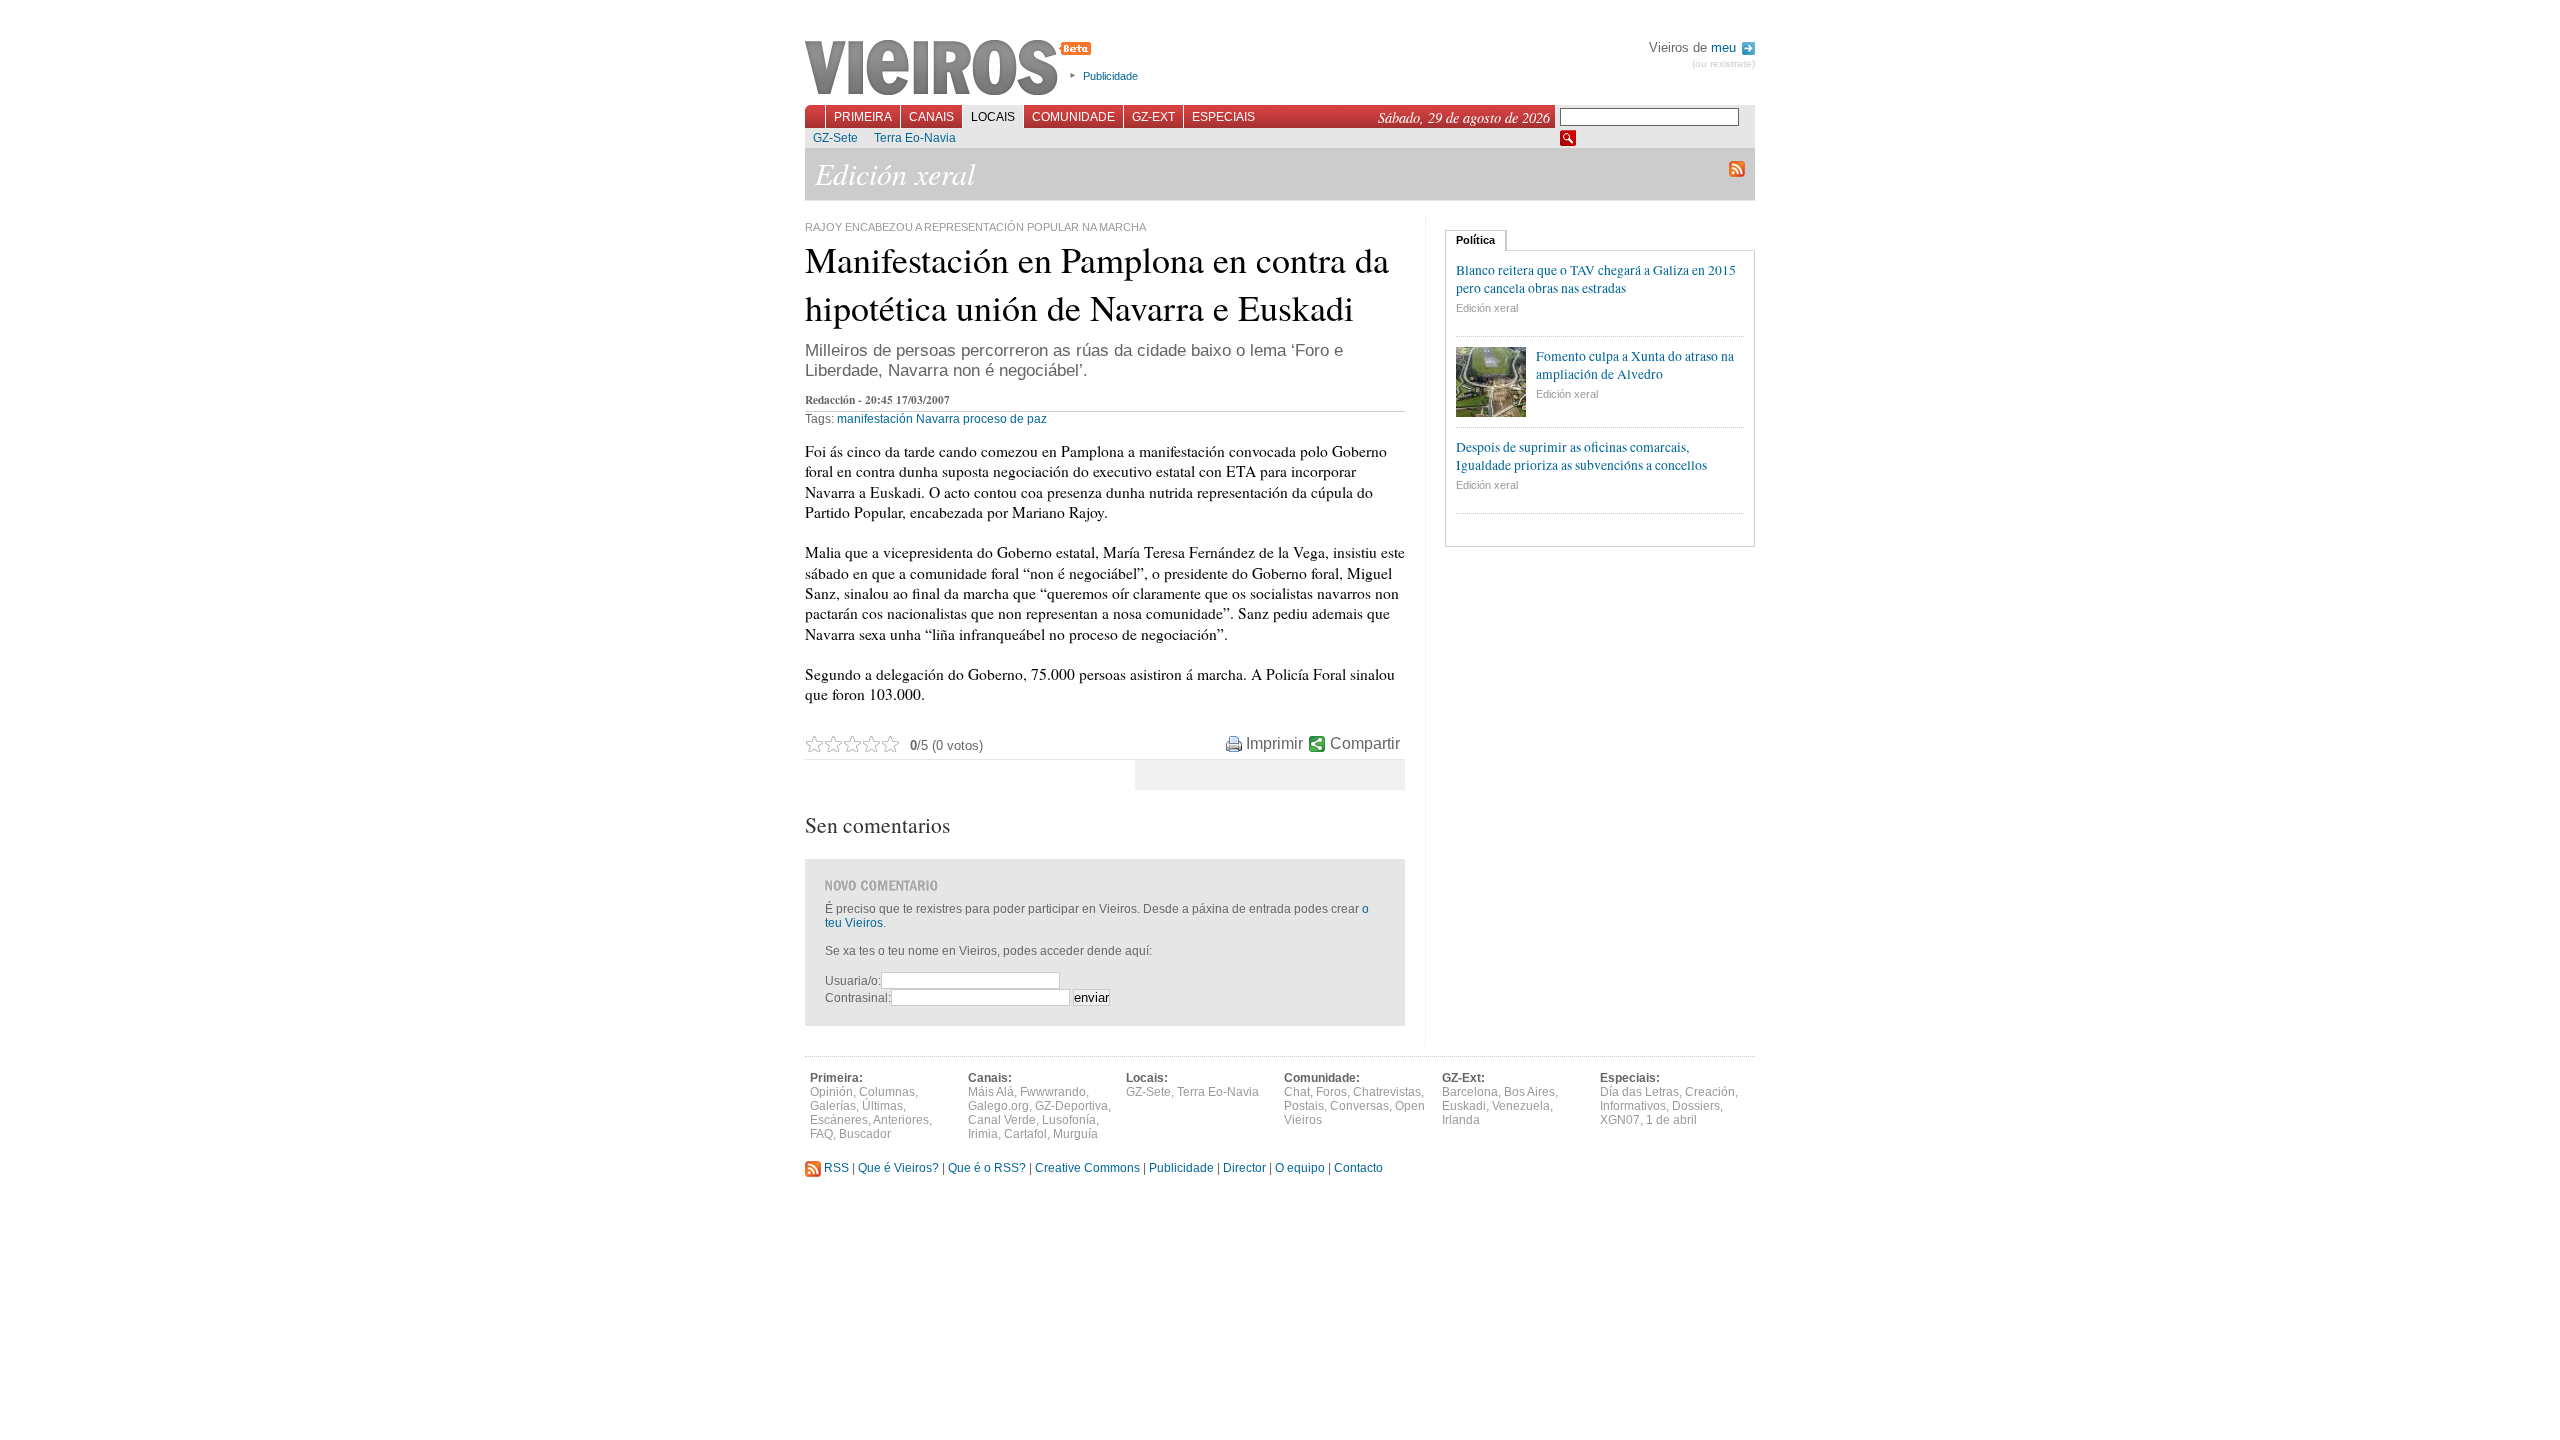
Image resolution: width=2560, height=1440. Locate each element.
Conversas (1359, 1106)
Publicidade (1110, 76)
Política (1475, 240)
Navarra (938, 419)
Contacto (1358, 1168)
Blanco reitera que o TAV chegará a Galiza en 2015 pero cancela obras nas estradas (1596, 279)
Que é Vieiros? (898, 1168)
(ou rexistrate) (1723, 63)
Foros (1331, 1092)
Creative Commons (1087, 1168)
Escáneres (839, 1120)
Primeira (863, 117)
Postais (1304, 1106)
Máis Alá (991, 1092)
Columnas (887, 1092)
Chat (1297, 1092)
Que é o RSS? (987, 1168)
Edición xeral (1487, 308)
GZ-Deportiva (1071, 1106)
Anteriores (901, 1120)
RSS (835, 1168)
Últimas (882, 1106)
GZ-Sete (835, 138)
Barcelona (1470, 1092)
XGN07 (1620, 1120)
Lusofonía (1069, 1120)
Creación (1710, 1092)
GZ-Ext (1153, 117)
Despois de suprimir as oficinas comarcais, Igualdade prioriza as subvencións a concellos (1581, 456)
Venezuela (1521, 1106)
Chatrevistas (1387, 1092)
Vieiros (951, 69)
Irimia (983, 1134)
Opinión (831, 1092)
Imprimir (1274, 743)
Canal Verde (1002, 1120)
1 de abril (1671, 1120)
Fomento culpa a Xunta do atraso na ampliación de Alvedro (1635, 365)
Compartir (1365, 743)
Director (1244, 1168)
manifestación (875, 419)
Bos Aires (1529, 1092)
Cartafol (1025, 1134)
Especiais (1223, 117)
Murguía (1075, 1134)
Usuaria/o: (853, 981)
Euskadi (1464, 1106)
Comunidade (1073, 117)
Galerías (833, 1106)
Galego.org (998, 1106)
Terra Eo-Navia (915, 138)
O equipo (1300, 1168)
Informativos (1633, 1106)
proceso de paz (1005, 419)
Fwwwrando (1053, 1092)
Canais (931, 117)
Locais (993, 117)
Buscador (865, 1134)
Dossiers (1696, 1106)
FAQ (821, 1134)
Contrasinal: (858, 998)
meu (1725, 47)
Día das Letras (1639, 1092)
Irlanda (1461, 1120)
